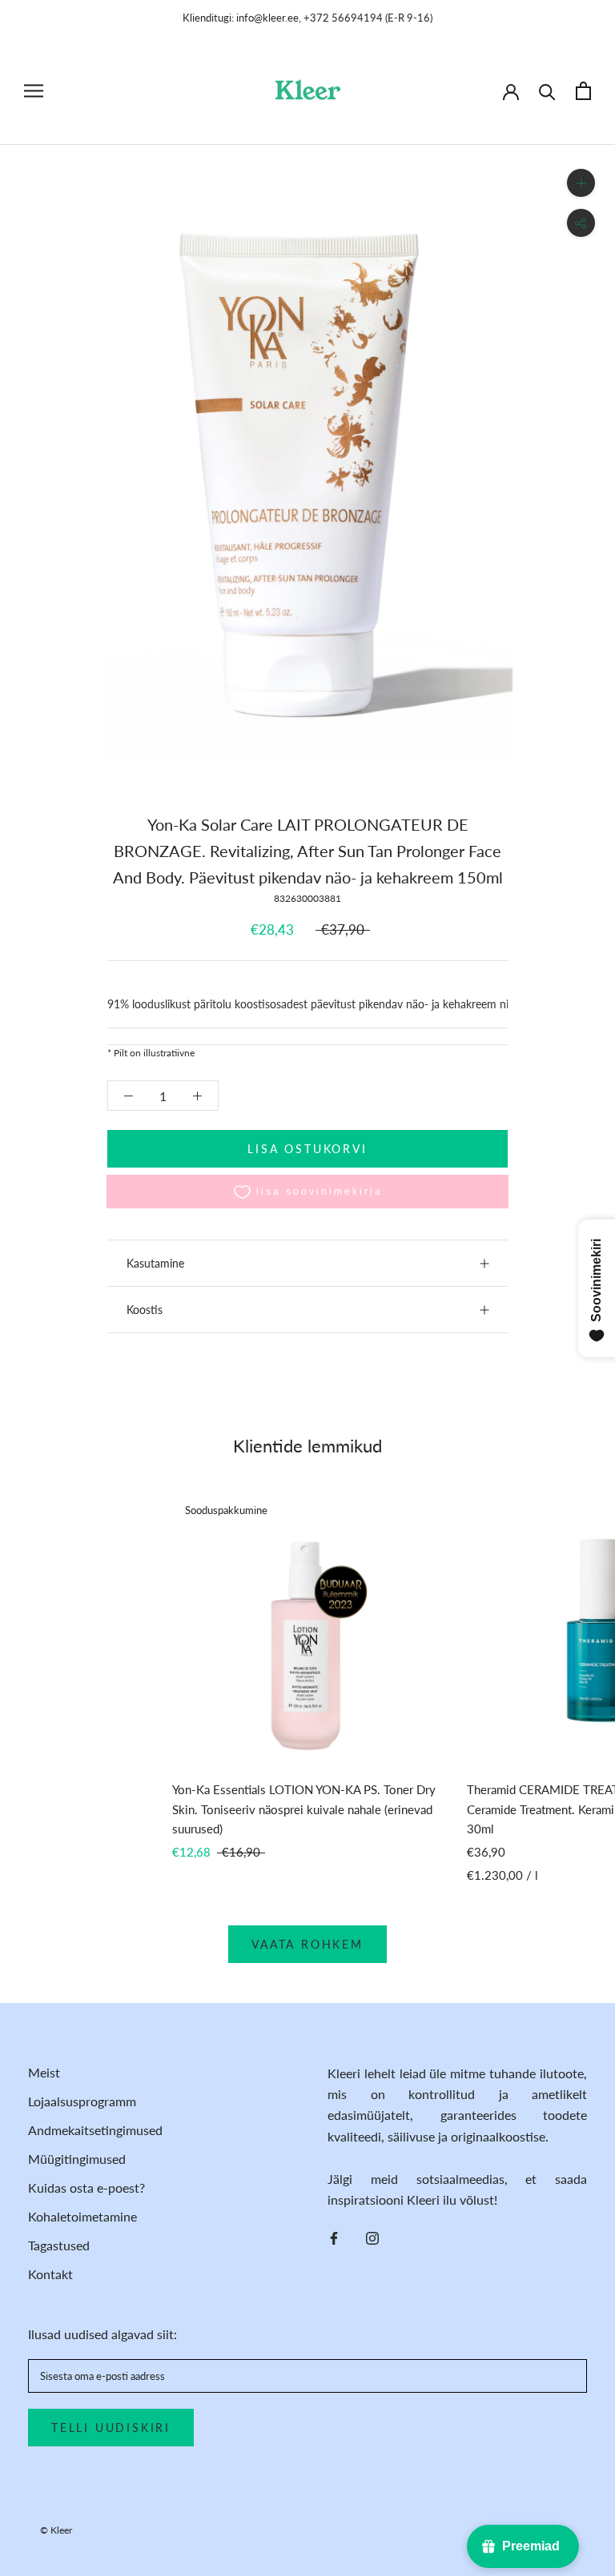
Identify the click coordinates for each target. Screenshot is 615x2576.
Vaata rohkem (307, 1944)
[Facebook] (334, 2237)
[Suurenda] (581, 183)
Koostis (145, 1310)
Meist (44, 2072)
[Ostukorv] (583, 91)
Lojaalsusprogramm (82, 2101)
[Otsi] (547, 91)
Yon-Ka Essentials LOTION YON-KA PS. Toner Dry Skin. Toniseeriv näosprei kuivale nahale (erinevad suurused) (304, 1809)
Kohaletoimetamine (82, 2216)
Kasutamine (155, 1263)
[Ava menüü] (34, 91)
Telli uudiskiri (111, 2428)
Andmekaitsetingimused (95, 2130)
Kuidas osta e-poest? (86, 2187)
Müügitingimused (77, 2159)
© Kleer (56, 2530)
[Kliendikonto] (511, 90)
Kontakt (50, 2274)
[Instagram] (372, 2237)
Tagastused (59, 2245)
